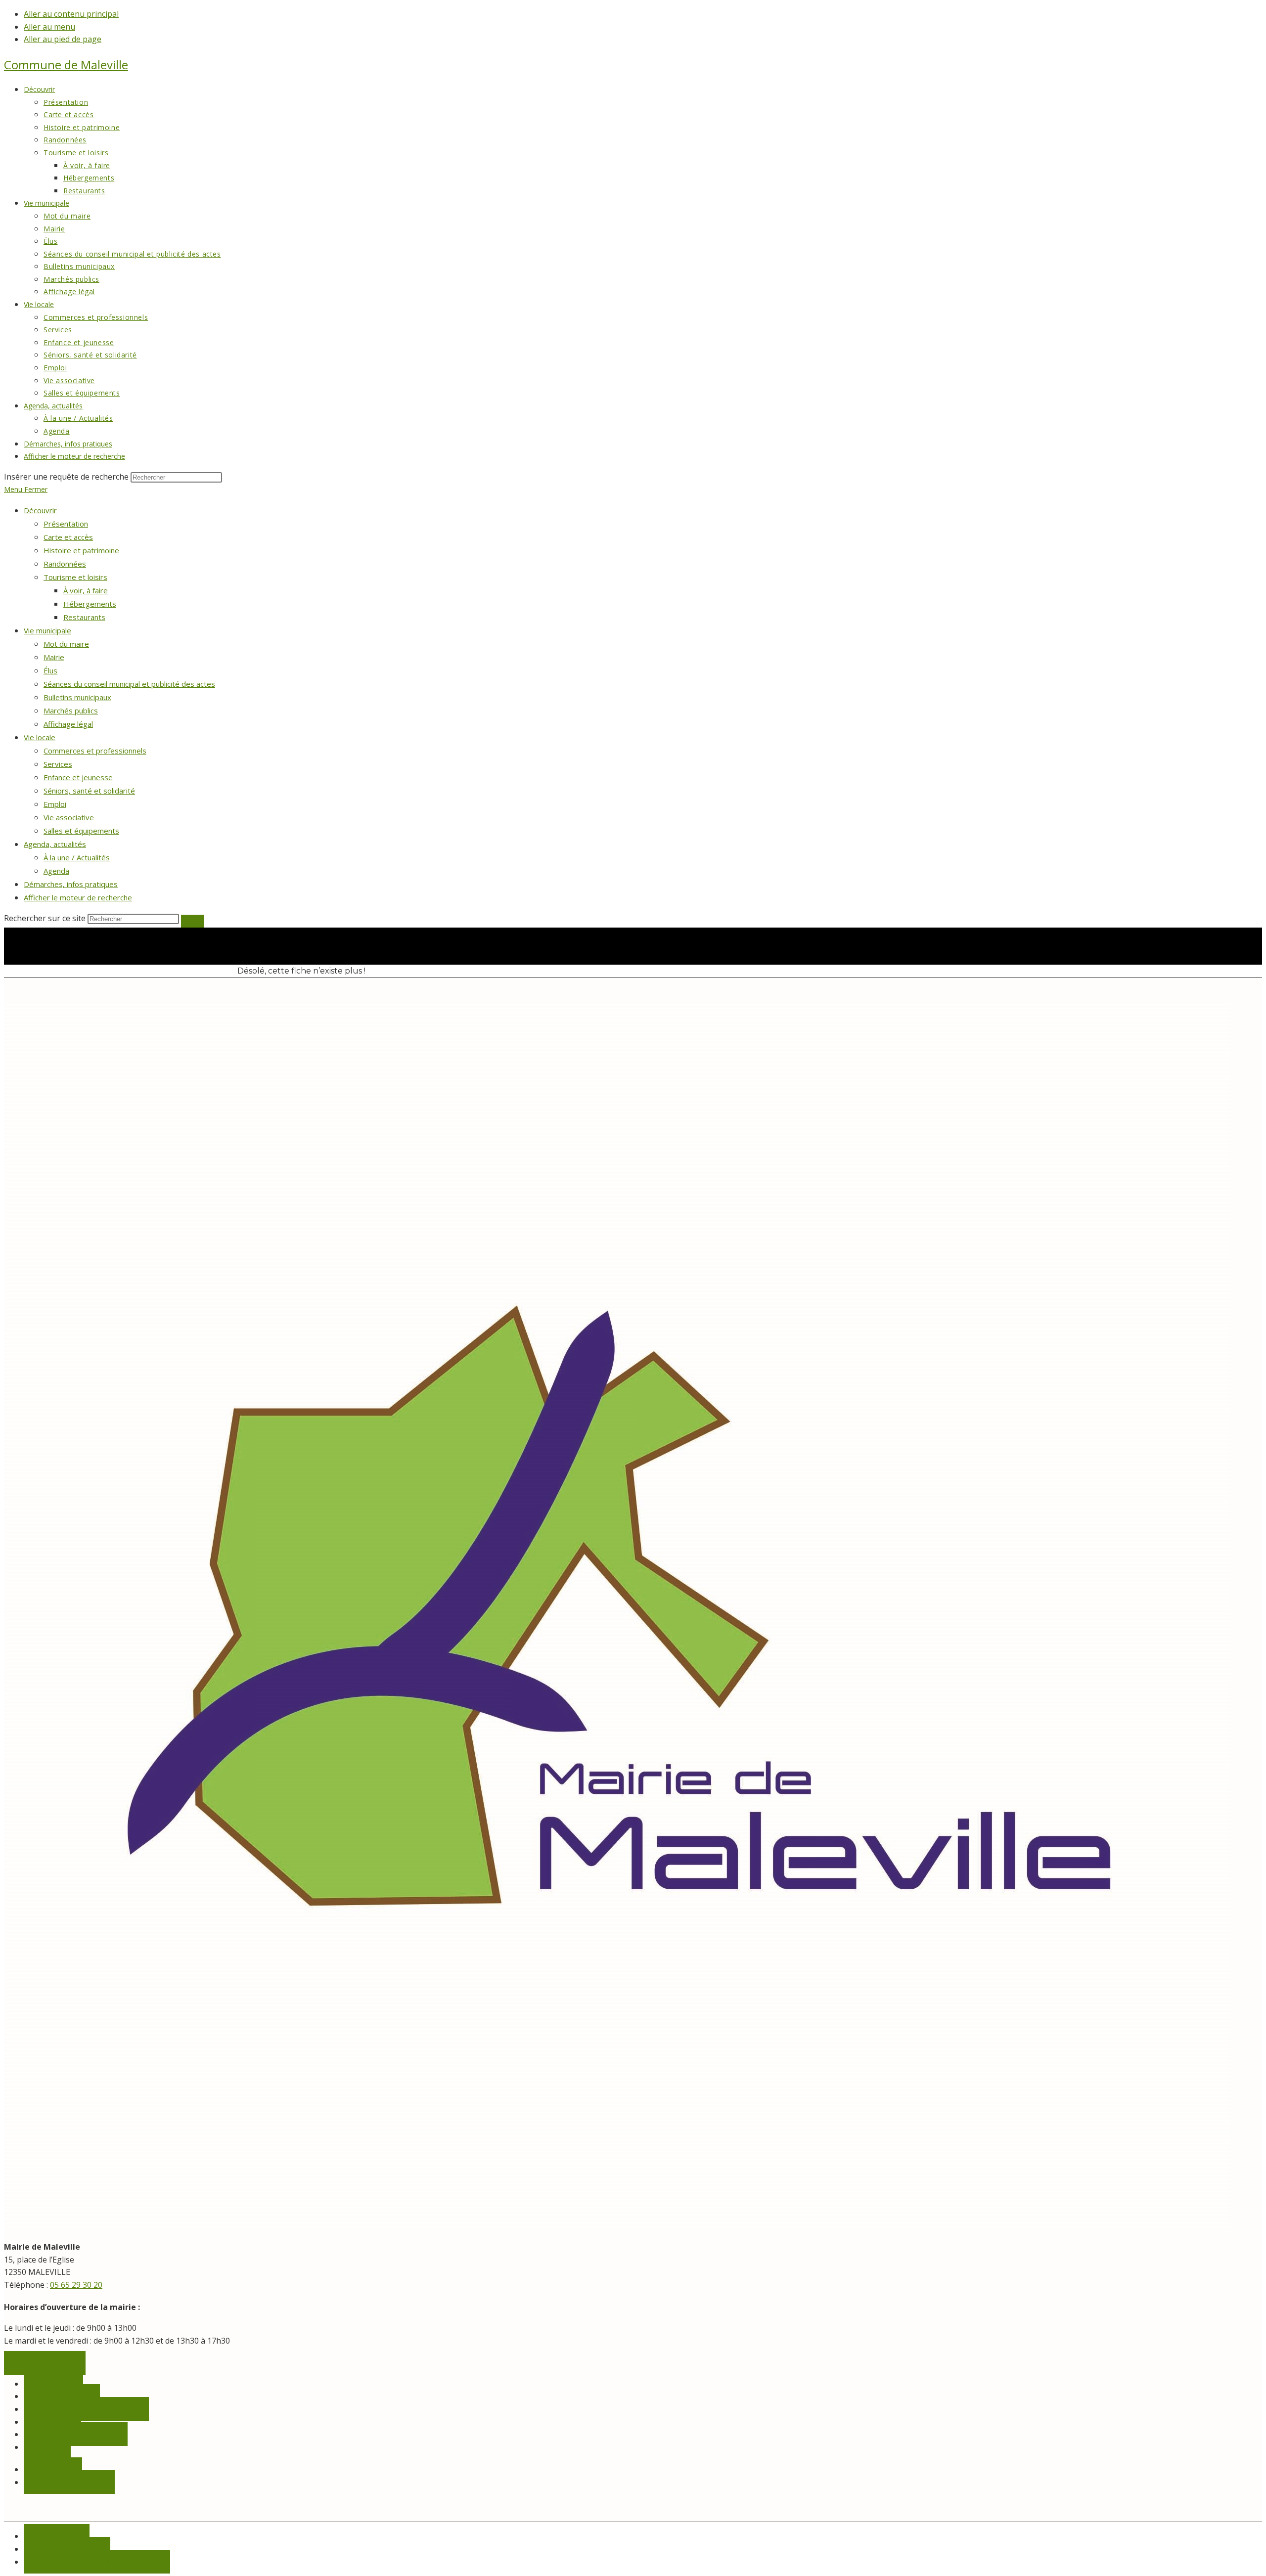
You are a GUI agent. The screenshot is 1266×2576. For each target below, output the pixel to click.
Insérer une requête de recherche (66, 477)
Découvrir (40, 510)
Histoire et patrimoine (81, 550)
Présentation (66, 524)
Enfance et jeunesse (78, 777)
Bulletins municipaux (77, 697)
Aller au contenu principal (71, 14)
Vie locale (40, 737)
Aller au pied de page (63, 39)
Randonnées (65, 564)
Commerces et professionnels (95, 751)
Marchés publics (71, 711)
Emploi (55, 804)
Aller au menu (49, 27)
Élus (50, 670)
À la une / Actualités (77, 857)
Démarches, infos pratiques (71, 884)
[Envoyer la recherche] (192, 921)
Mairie (54, 657)
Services (58, 764)
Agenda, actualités (55, 844)
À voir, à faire (86, 590)
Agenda (56, 871)
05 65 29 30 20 (76, 2285)
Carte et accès (68, 537)
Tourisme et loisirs (75, 577)
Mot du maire (66, 644)
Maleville (66, 65)
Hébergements (90, 604)
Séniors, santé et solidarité (89, 791)
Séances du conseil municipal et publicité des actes (129, 684)
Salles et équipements (81, 831)
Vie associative (69, 817)
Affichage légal (68, 724)
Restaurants (84, 617)
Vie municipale (47, 630)
